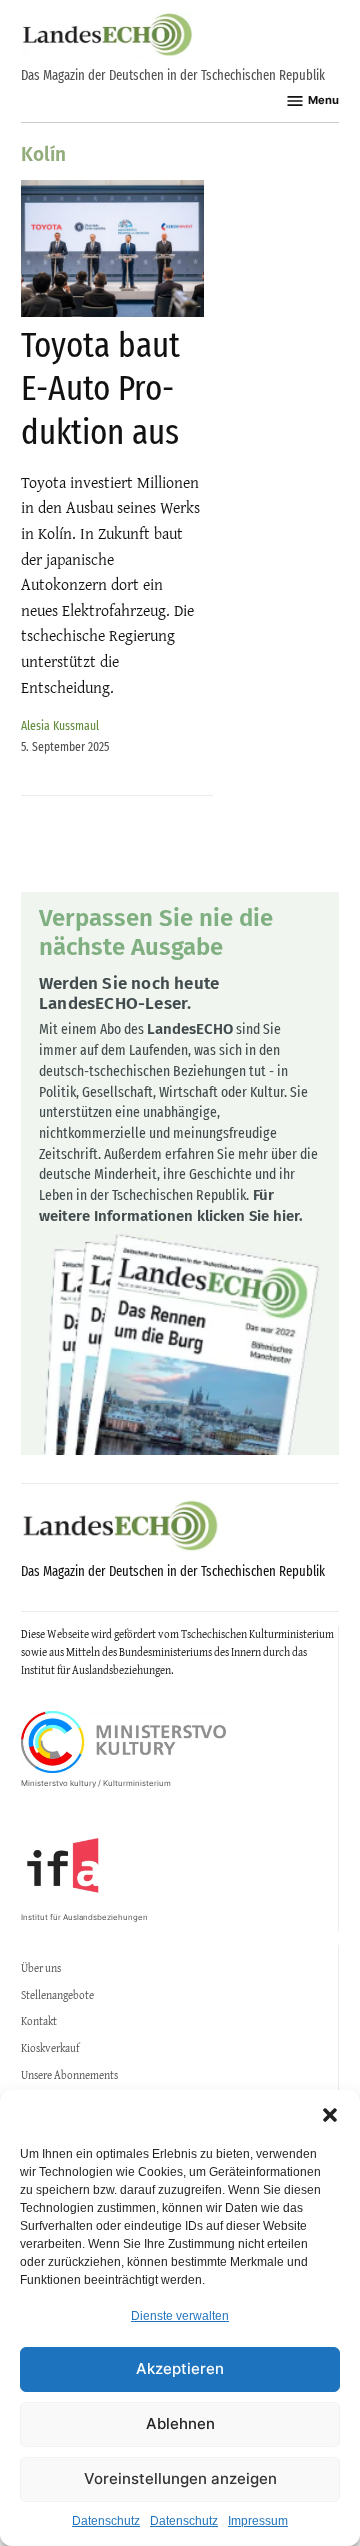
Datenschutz (106, 2521)
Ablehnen (180, 2423)
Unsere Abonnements (69, 2075)
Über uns (41, 1968)
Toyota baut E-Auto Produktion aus (100, 388)
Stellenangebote (57, 1995)
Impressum (258, 2521)
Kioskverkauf (50, 2048)
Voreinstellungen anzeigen (180, 2478)
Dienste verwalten (180, 2316)
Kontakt (39, 2021)
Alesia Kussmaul (60, 725)
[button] (330, 2115)
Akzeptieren (180, 2368)
